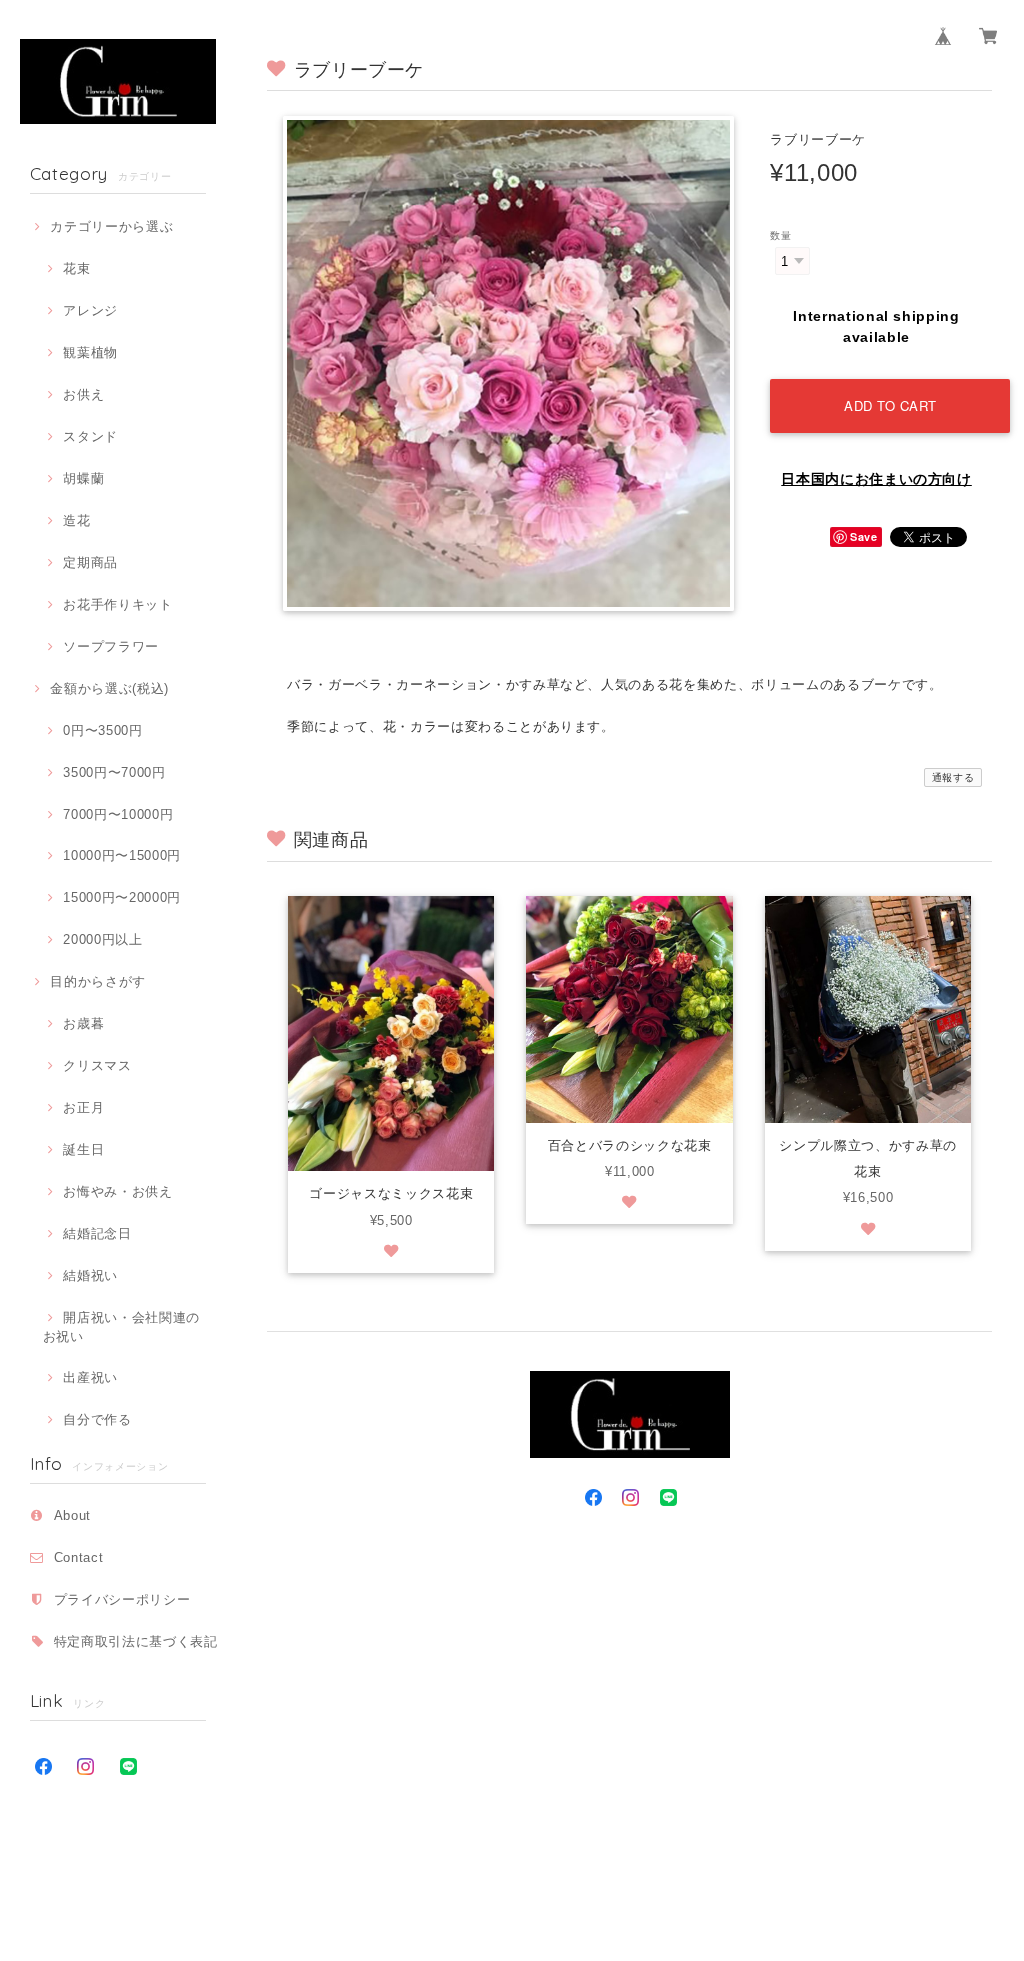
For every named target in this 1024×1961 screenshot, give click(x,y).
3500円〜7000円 (114, 772)
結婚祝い (90, 1275)
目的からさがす (98, 981)
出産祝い (90, 1377)
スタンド (90, 436)
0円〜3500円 (102, 730)
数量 (780, 235)
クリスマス (97, 1065)
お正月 (83, 1107)
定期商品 (90, 562)
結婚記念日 (97, 1233)
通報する (953, 777)
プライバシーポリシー (122, 1599)
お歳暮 (83, 1023)
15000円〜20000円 (122, 897)
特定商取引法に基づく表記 (136, 1641)
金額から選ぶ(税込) (109, 688)
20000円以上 (102, 939)
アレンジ (90, 310)
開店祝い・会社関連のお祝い (121, 1326)
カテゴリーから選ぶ (111, 226)
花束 (76, 268)
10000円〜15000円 (122, 855)
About (72, 1515)
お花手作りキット (117, 604)
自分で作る (97, 1419)
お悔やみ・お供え (117, 1191)
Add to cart (890, 405)
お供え (83, 394)
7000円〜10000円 (118, 814)
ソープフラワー (111, 646)
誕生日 (83, 1149)
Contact (79, 1557)
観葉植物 (90, 352)
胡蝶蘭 (83, 478)
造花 (76, 520)
